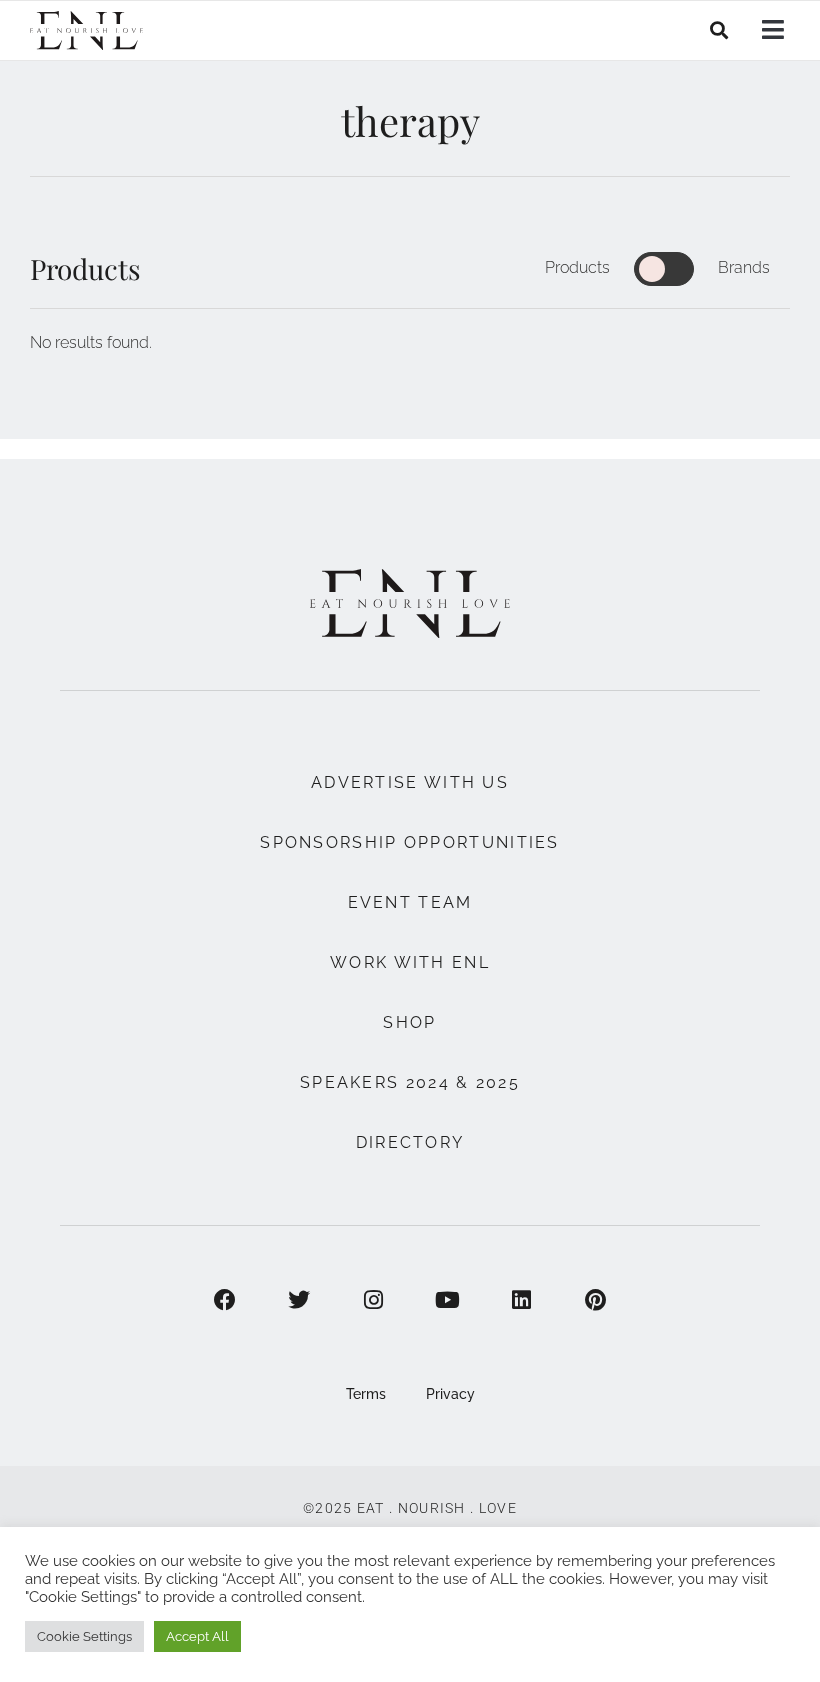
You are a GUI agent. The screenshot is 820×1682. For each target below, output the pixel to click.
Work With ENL (410, 962)
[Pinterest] (595, 1300)
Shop (409, 1022)
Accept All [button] (197, 1636)
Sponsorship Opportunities (410, 842)
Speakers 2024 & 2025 (410, 1082)
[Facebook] (225, 1300)
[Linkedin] (521, 1300)
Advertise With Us (410, 782)
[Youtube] (447, 1300)
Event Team (410, 902)
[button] (719, 30)
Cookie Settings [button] (84, 1636)
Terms (366, 1394)
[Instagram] (373, 1300)
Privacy (450, 1394)
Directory (410, 1142)
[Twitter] (299, 1300)
